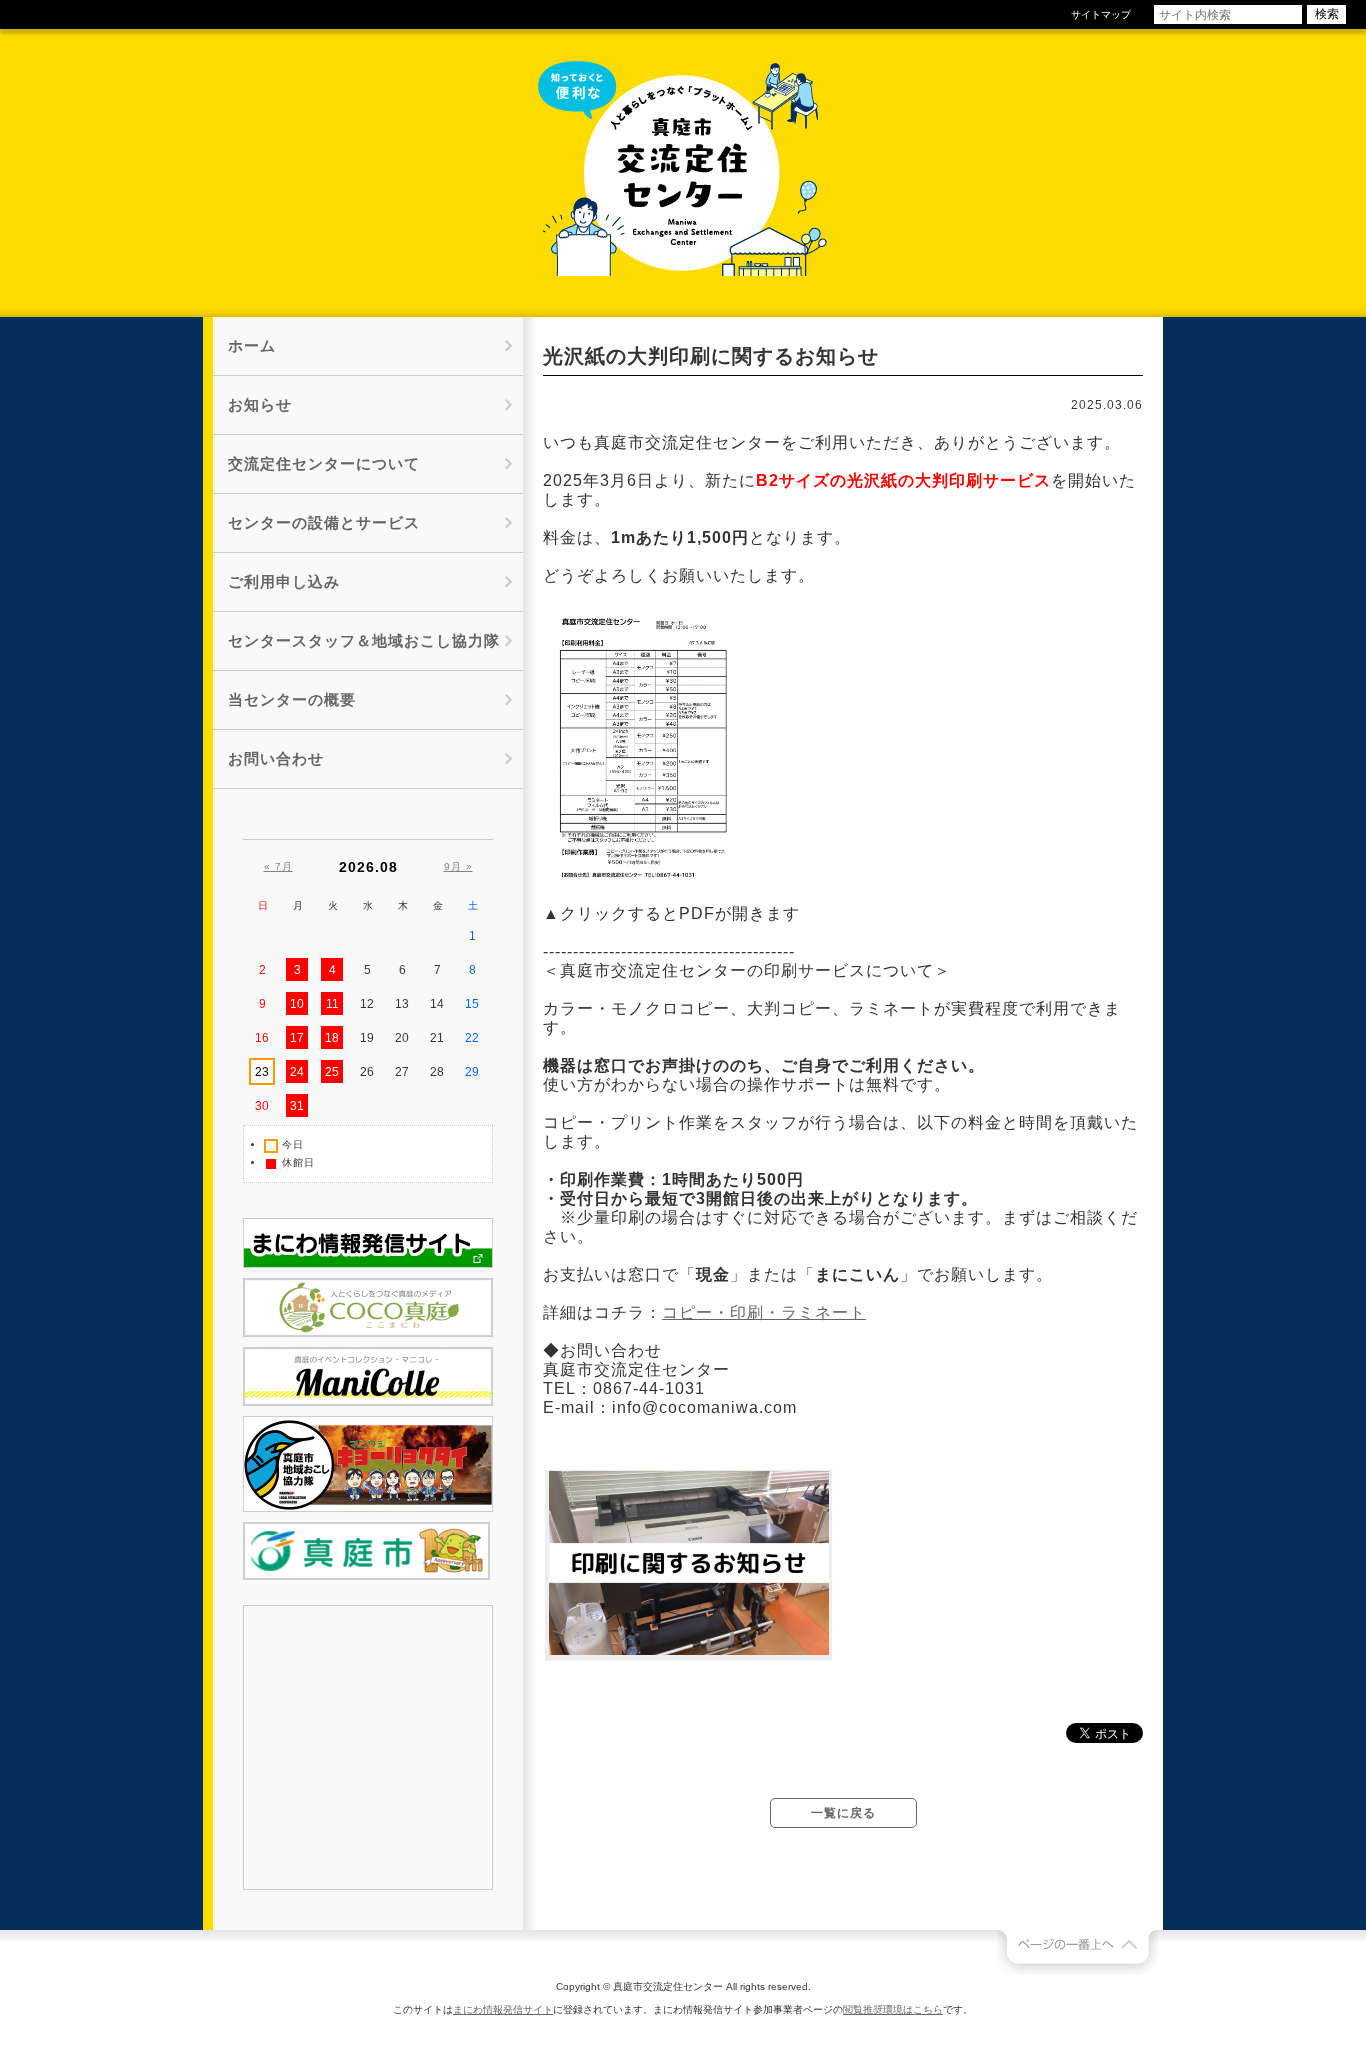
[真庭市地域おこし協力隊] (368, 1508)
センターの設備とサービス (324, 522)
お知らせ (260, 404)
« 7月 (278, 866)
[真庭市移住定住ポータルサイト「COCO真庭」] (368, 1333)
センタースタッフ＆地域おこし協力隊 (364, 640)
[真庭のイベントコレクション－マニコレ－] (368, 1402)
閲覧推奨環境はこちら (893, 2009)
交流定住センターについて (324, 463)
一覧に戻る (843, 1813)
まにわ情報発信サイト (503, 2009)
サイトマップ (1101, 14)
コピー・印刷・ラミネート (764, 1312)
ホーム (252, 345)
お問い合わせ (276, 758)
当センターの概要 (292, 699)
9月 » (458, 866)
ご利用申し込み (284, 581)
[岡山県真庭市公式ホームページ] (366, 1576)
